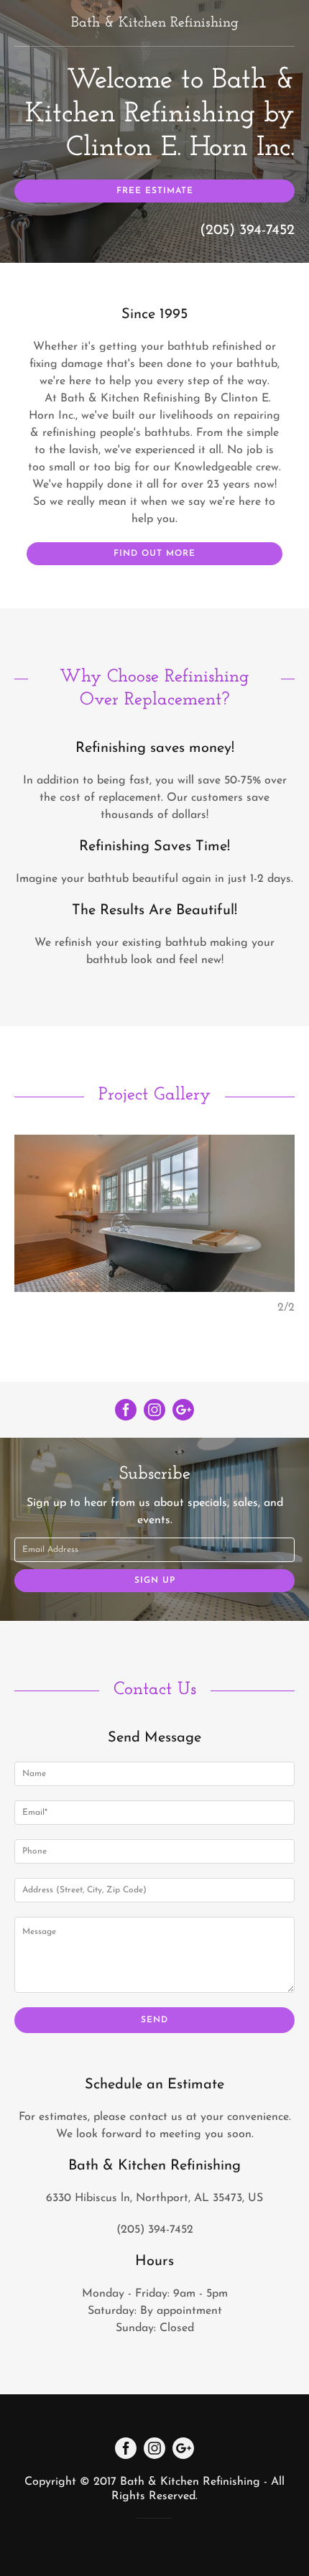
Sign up (155, 1581)
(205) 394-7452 (247, 231)
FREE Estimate (155, 191)
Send (154, 2020)
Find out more (154, 554)
